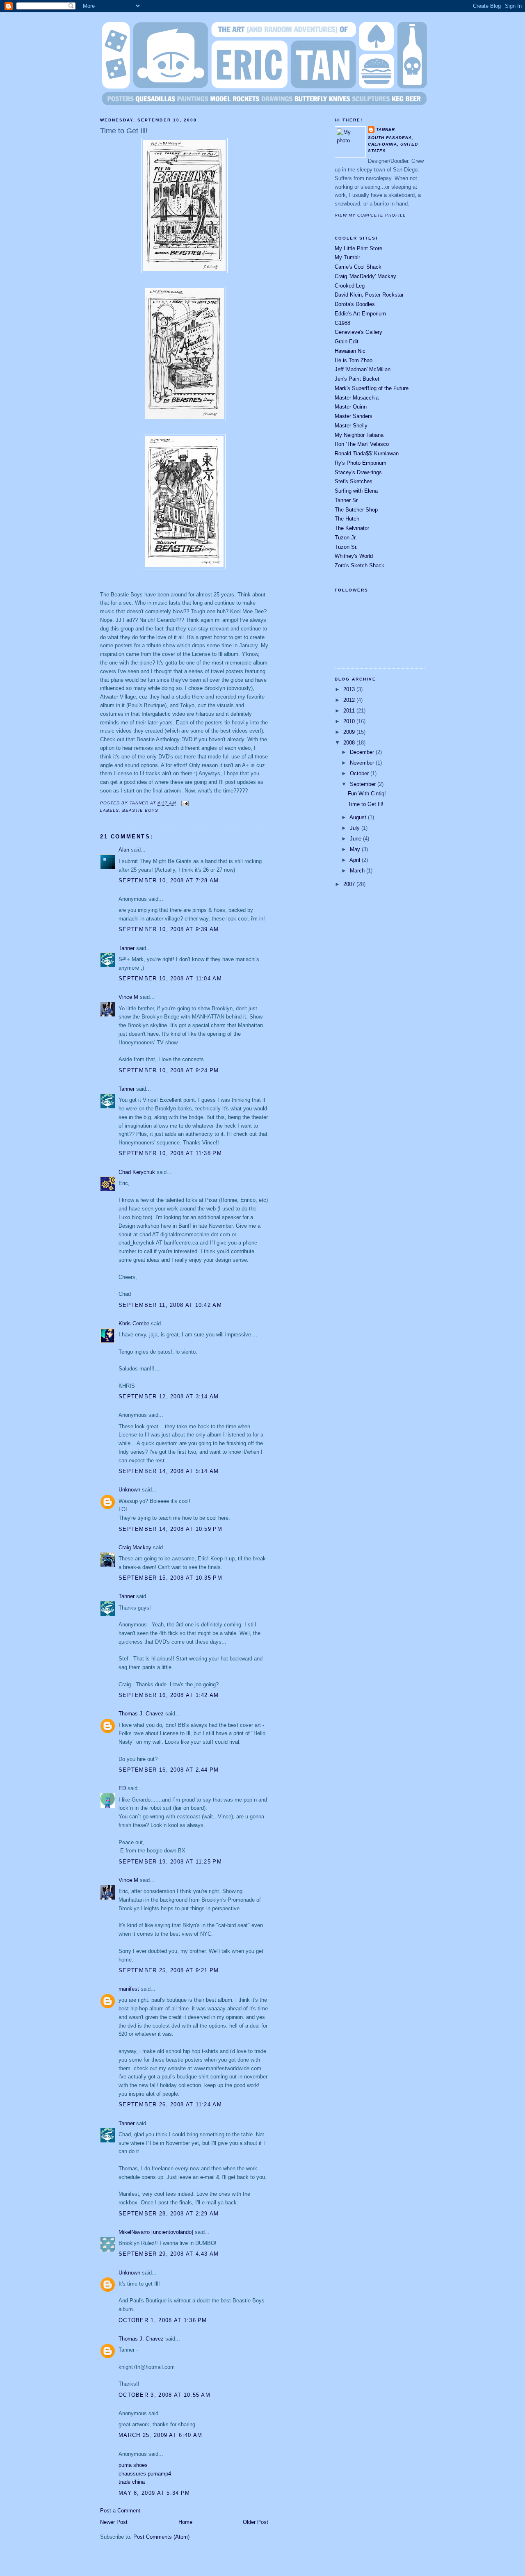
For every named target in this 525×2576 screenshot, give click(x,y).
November (363, 763)
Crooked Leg (350, 286)
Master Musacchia (357, 398)
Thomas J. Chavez (141, 1714)
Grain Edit (347, 341)
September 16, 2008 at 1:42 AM (169, 1695)
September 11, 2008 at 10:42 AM (170, 1305)
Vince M (128, 997)
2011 (350, 711)
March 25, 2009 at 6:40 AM (161, 2435)
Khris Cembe (134, 1323)
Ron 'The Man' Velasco (362, 444)
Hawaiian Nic (350, 351)
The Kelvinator (352, 528)
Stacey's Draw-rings (358, 472)
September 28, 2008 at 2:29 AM (169, 2214)
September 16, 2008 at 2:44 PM (169, 1770)
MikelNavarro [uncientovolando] (156, 2232)
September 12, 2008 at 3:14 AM (169, 1396)
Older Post (256, 2522)
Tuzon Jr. (346, 538)
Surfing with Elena (356, 491)
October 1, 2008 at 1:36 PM (163, 2320)
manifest (129, 1989)
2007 (350, 884)
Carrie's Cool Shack (358, 267)
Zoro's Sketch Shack (360, 565)
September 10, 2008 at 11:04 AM (170, 979)
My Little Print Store (358, 248)
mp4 (166, 2474)
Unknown (129, 1490)
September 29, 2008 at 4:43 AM (169, 2254)
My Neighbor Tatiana (359, 435)
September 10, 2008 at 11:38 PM (170, 1153)
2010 (350, 721)
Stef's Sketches (354, 481)
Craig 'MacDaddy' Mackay (365, 276)
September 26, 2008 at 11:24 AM (170, 2104)
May (356, 849)
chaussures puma (140, 2474)
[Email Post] (184, 803)
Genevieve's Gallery (358, 332)
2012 (350, 700)
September (364, 784)
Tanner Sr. (347, 500)
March (358, 871)
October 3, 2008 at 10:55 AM (164, 2395)
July (356, 828)
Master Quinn (351, 407)
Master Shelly (351, 426)
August (359, 817)
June (356, 839)
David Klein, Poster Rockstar (369, 295)
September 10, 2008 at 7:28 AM (169, 880)
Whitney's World (354, 556)
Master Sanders (354, 416)
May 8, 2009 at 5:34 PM (154, 2493)
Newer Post (114, 2522)
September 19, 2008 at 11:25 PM (170, 1862)
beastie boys (140, 810)
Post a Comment (120, 2511)
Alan (124, 850)
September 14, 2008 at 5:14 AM (169, 1471)
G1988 (342, 323)
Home (185, 2522)
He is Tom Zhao (354, 360)
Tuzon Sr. (346, 547)
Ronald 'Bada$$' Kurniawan (367, 453)
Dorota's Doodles (355, 304)
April (356, 860)
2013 (350, 689)
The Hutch (347, 519)
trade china (132, 2482)
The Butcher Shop (356, 510)
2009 (350, 732)
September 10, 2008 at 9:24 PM (169, 1070)
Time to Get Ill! (124, 131)
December (363, 752)
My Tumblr (347, 257)
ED (122, 1788)
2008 (350, 743)
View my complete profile (370, 215)
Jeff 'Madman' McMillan (363, 369)
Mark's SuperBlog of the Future (372, 388)
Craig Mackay (135, 1547)
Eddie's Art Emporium (360, 314)
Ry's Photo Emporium (361, 463)
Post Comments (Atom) (161, 2537)
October (360, 773)
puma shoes (133, 2465)
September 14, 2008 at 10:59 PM (170, 1529)
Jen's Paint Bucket (357, 379)
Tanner (127, 948)
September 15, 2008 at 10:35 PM (170, 1578)
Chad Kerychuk (137, 1172)
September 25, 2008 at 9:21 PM (169, 1970)
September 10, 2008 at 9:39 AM (169, 929)
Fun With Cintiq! (367, 794)
